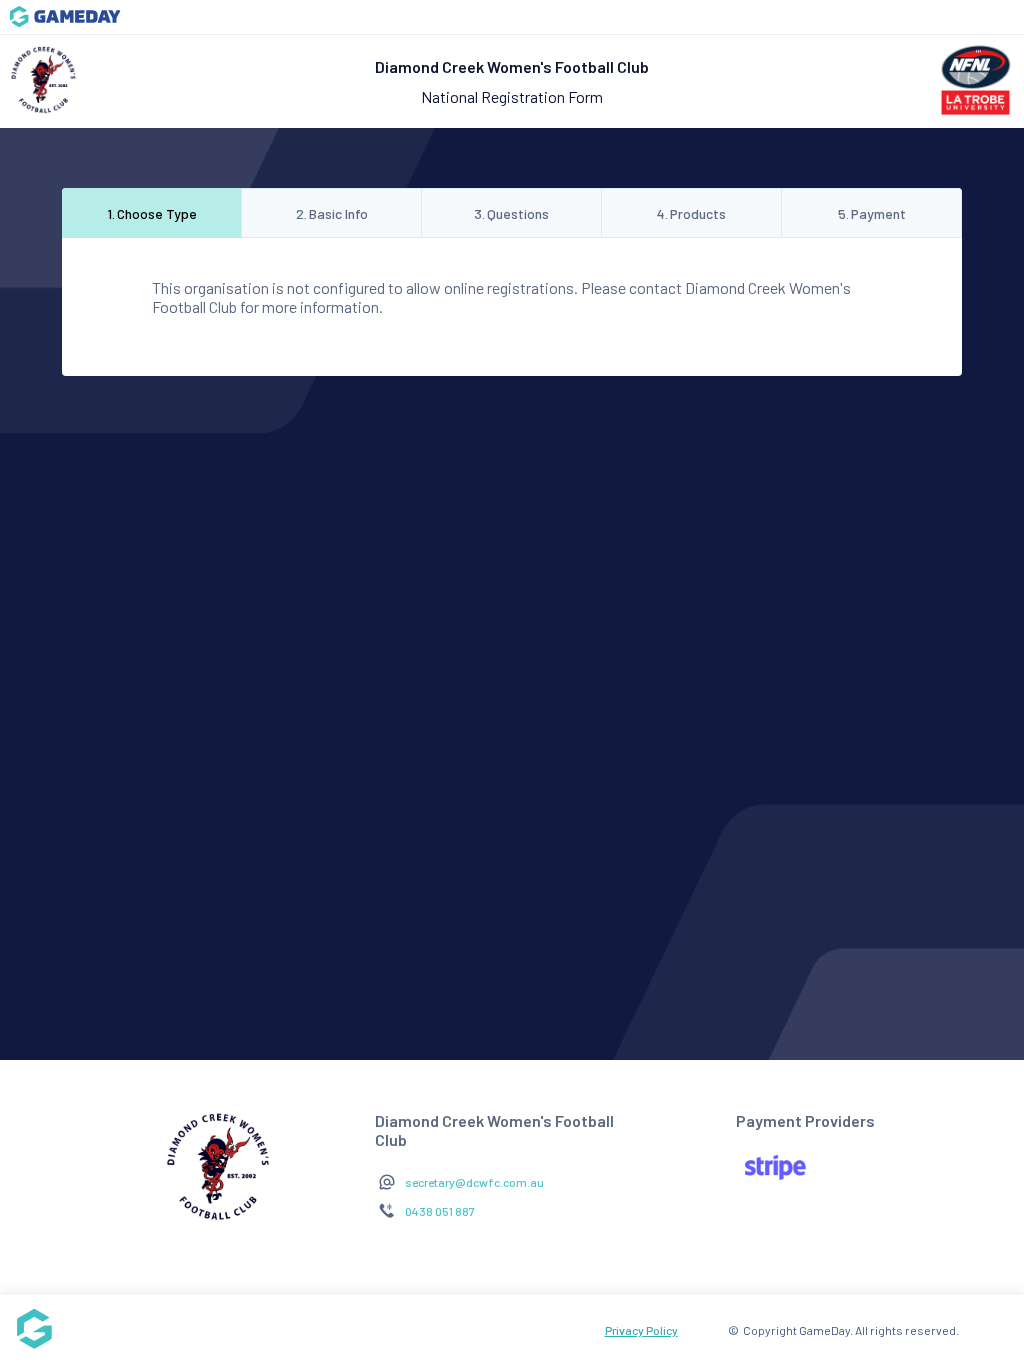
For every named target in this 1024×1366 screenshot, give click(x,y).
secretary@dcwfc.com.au (474, 1182)
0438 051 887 (440, 1211)
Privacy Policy (641, 1330)
